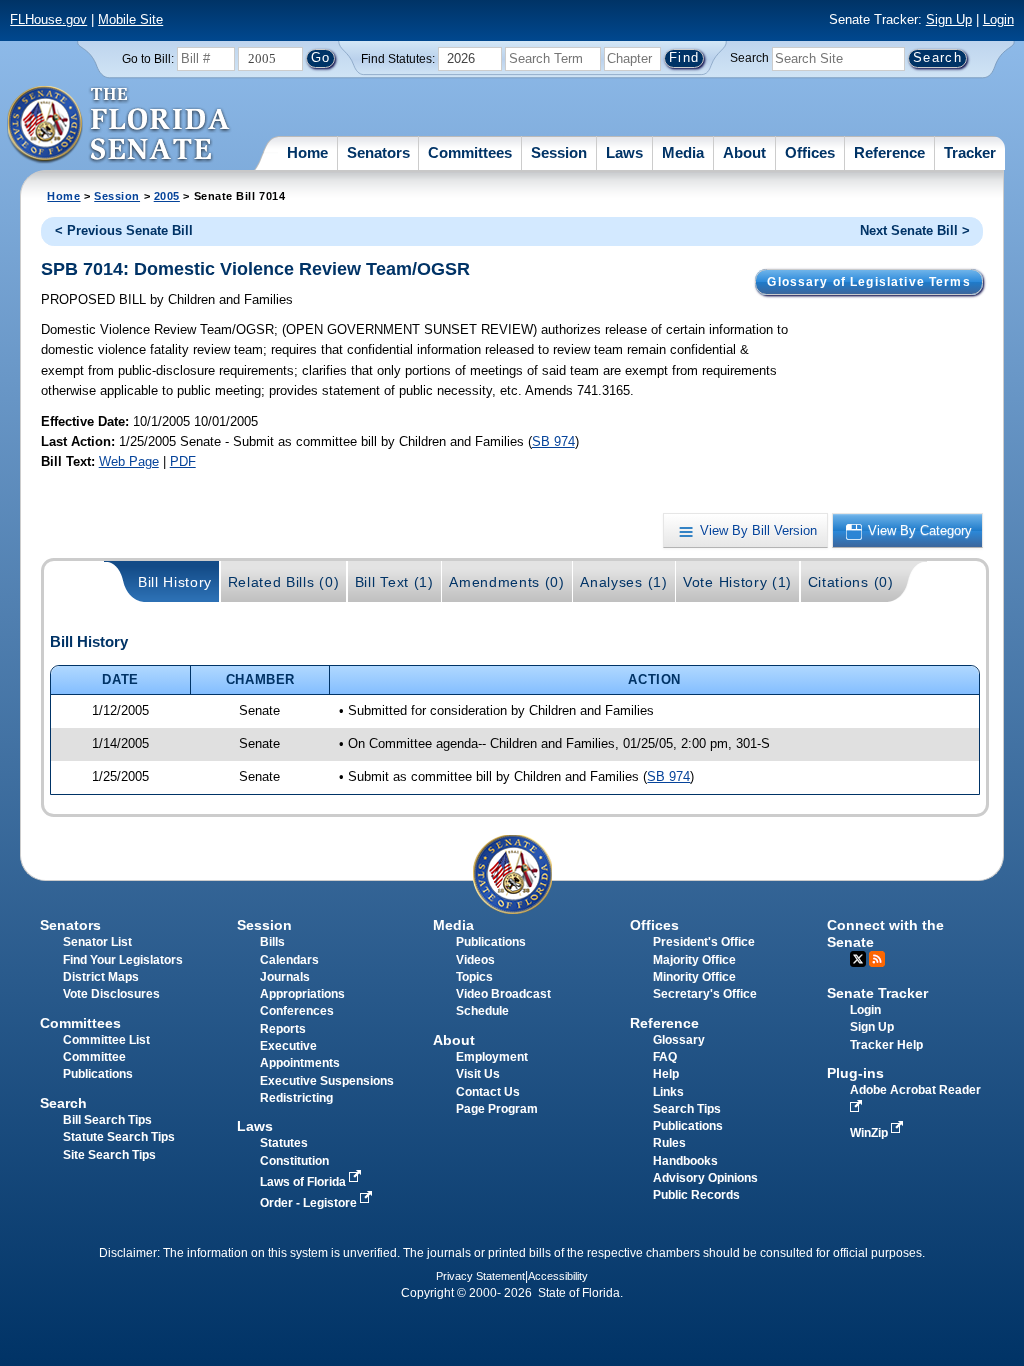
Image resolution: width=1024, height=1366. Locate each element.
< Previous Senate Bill (124, 230)
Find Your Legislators (123, 960)
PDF (183, 461)
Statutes (284, 1143)
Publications (491, 942)
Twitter (858, 959)
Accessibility (558, 1276)
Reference (889, 152)
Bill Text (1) (394, 582)
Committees (470, 152)
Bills (272, 942)
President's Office (704, 942)
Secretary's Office (705, 994)
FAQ (665, 1057)
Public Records (696, 1195)
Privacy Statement (480, 1276)
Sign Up (949, 19)
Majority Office (694, 960)
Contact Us (488, 1092)
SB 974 (553, 441)
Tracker (970, 152)
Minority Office (694, 977)
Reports (283, 1029)
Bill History (175, 582)
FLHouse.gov (48, 19)
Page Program (497, 1109)
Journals (285, 977)
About (744, 152)
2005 (167, 196)
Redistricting (296, 1098)
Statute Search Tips (119, 1137)
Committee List (106, 1040)
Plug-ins (855, 1073)
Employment (492, 1057)
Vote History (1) (737, 582)
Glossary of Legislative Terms (868, 282)
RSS (877, 959)
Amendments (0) (507, 582)
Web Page (129, 461)
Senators (378, 152)
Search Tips (687, 1109)
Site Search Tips (109, 1155)
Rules (669, 1143)
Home (307, 152)
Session (559, 152)
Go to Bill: (148, 59)
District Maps (101, 977)
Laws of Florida (304, 1182)
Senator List (97, 942)
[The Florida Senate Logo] (119, 125)
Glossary (679, 1040)
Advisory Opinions (705, 1178)
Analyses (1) (623, 582)
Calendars (289, 960)
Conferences (297, 1011)
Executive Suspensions (327, 1081)
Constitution (294, 1161)
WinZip (870, 1133)
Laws (624, 152)
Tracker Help (886, 1045)
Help (666, 1074)
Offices (810, 152)
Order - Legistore (310, 1203)
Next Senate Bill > (915, 230)
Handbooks (685, 1161)
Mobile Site (130, 19)
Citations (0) (851, 582)
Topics (474, 977)
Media (683, 152)
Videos (475, 960)
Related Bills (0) (284, 582)
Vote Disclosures (111, 994)
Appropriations (302, 994)
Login (998, 19)
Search (749, 58)
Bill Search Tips (107, 1120)
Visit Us (478, 1074)
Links (668, 1092)
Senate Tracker (877, 993)
